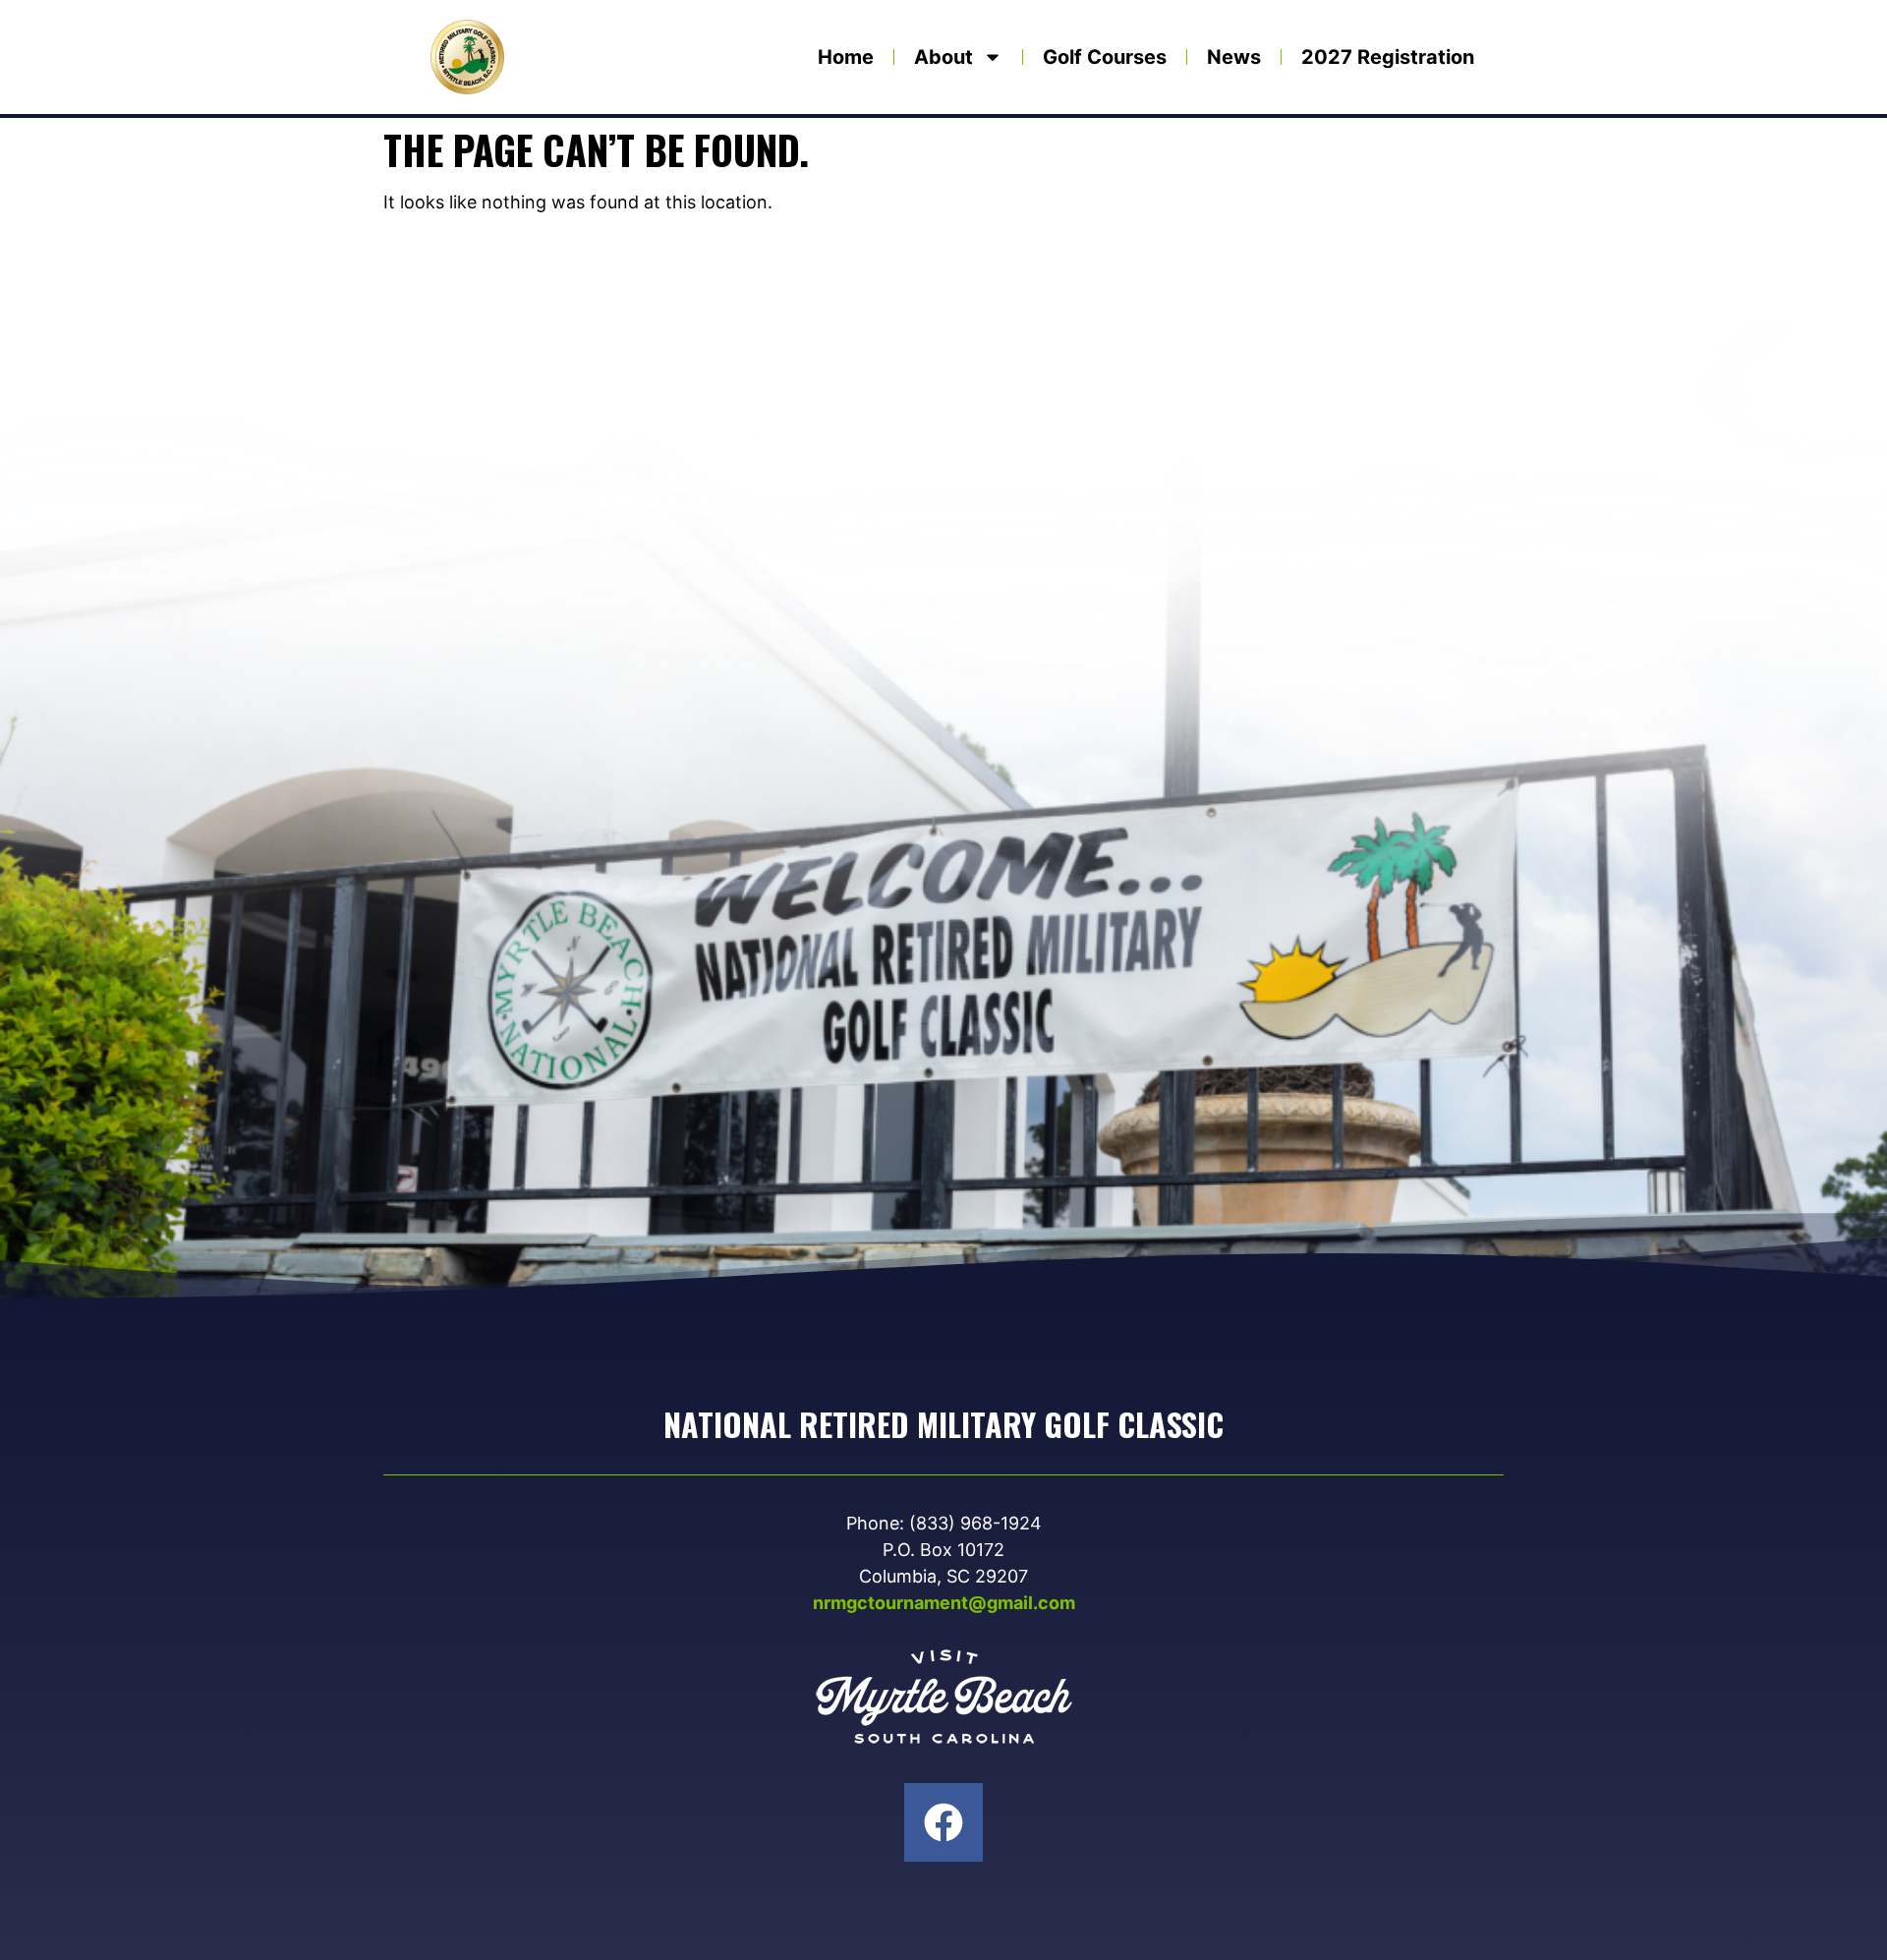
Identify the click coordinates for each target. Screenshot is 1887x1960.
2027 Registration (1388, 57)
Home (846, 57)
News (1234, 57)
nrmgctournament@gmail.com (944, 1603)
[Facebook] (943, 1822)
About (943, 57)
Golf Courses (1105, 57)
